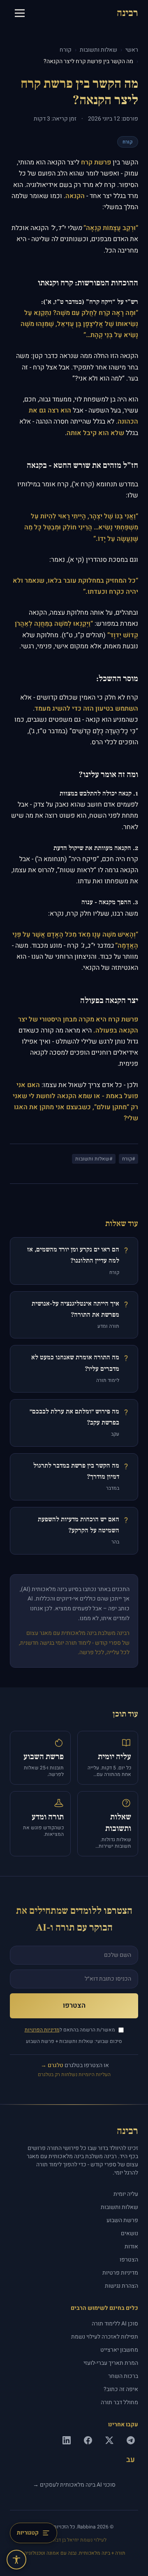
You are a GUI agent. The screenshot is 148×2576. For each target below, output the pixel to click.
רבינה (127, 13)
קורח (66, 50)
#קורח (128, 1159)
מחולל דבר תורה (119, 2403)
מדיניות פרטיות (120, 2273)
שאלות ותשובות (98, 50)
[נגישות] (16, 2560)
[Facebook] (88, 2440)
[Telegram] (131, 2440)
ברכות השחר (123, 2376)
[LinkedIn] (67, 2440)
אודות (131, 2247)
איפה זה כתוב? (121, 2389)
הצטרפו (74, 2005)
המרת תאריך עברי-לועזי (111, 2363)
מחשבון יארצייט (119, 2350)
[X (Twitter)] (109, 2440)
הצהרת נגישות (121, 2286)
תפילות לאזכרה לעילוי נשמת (105, 2337)
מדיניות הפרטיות (42, 2030)
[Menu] (20, 13)
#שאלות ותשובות (94, 1159)
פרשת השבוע (122, 2220)
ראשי (132, 50)
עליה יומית (126, 2194)
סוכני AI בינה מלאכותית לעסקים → (74, 2485)
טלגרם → (52, 2065)
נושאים (129, 2234)
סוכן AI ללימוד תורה (115, 2324)
